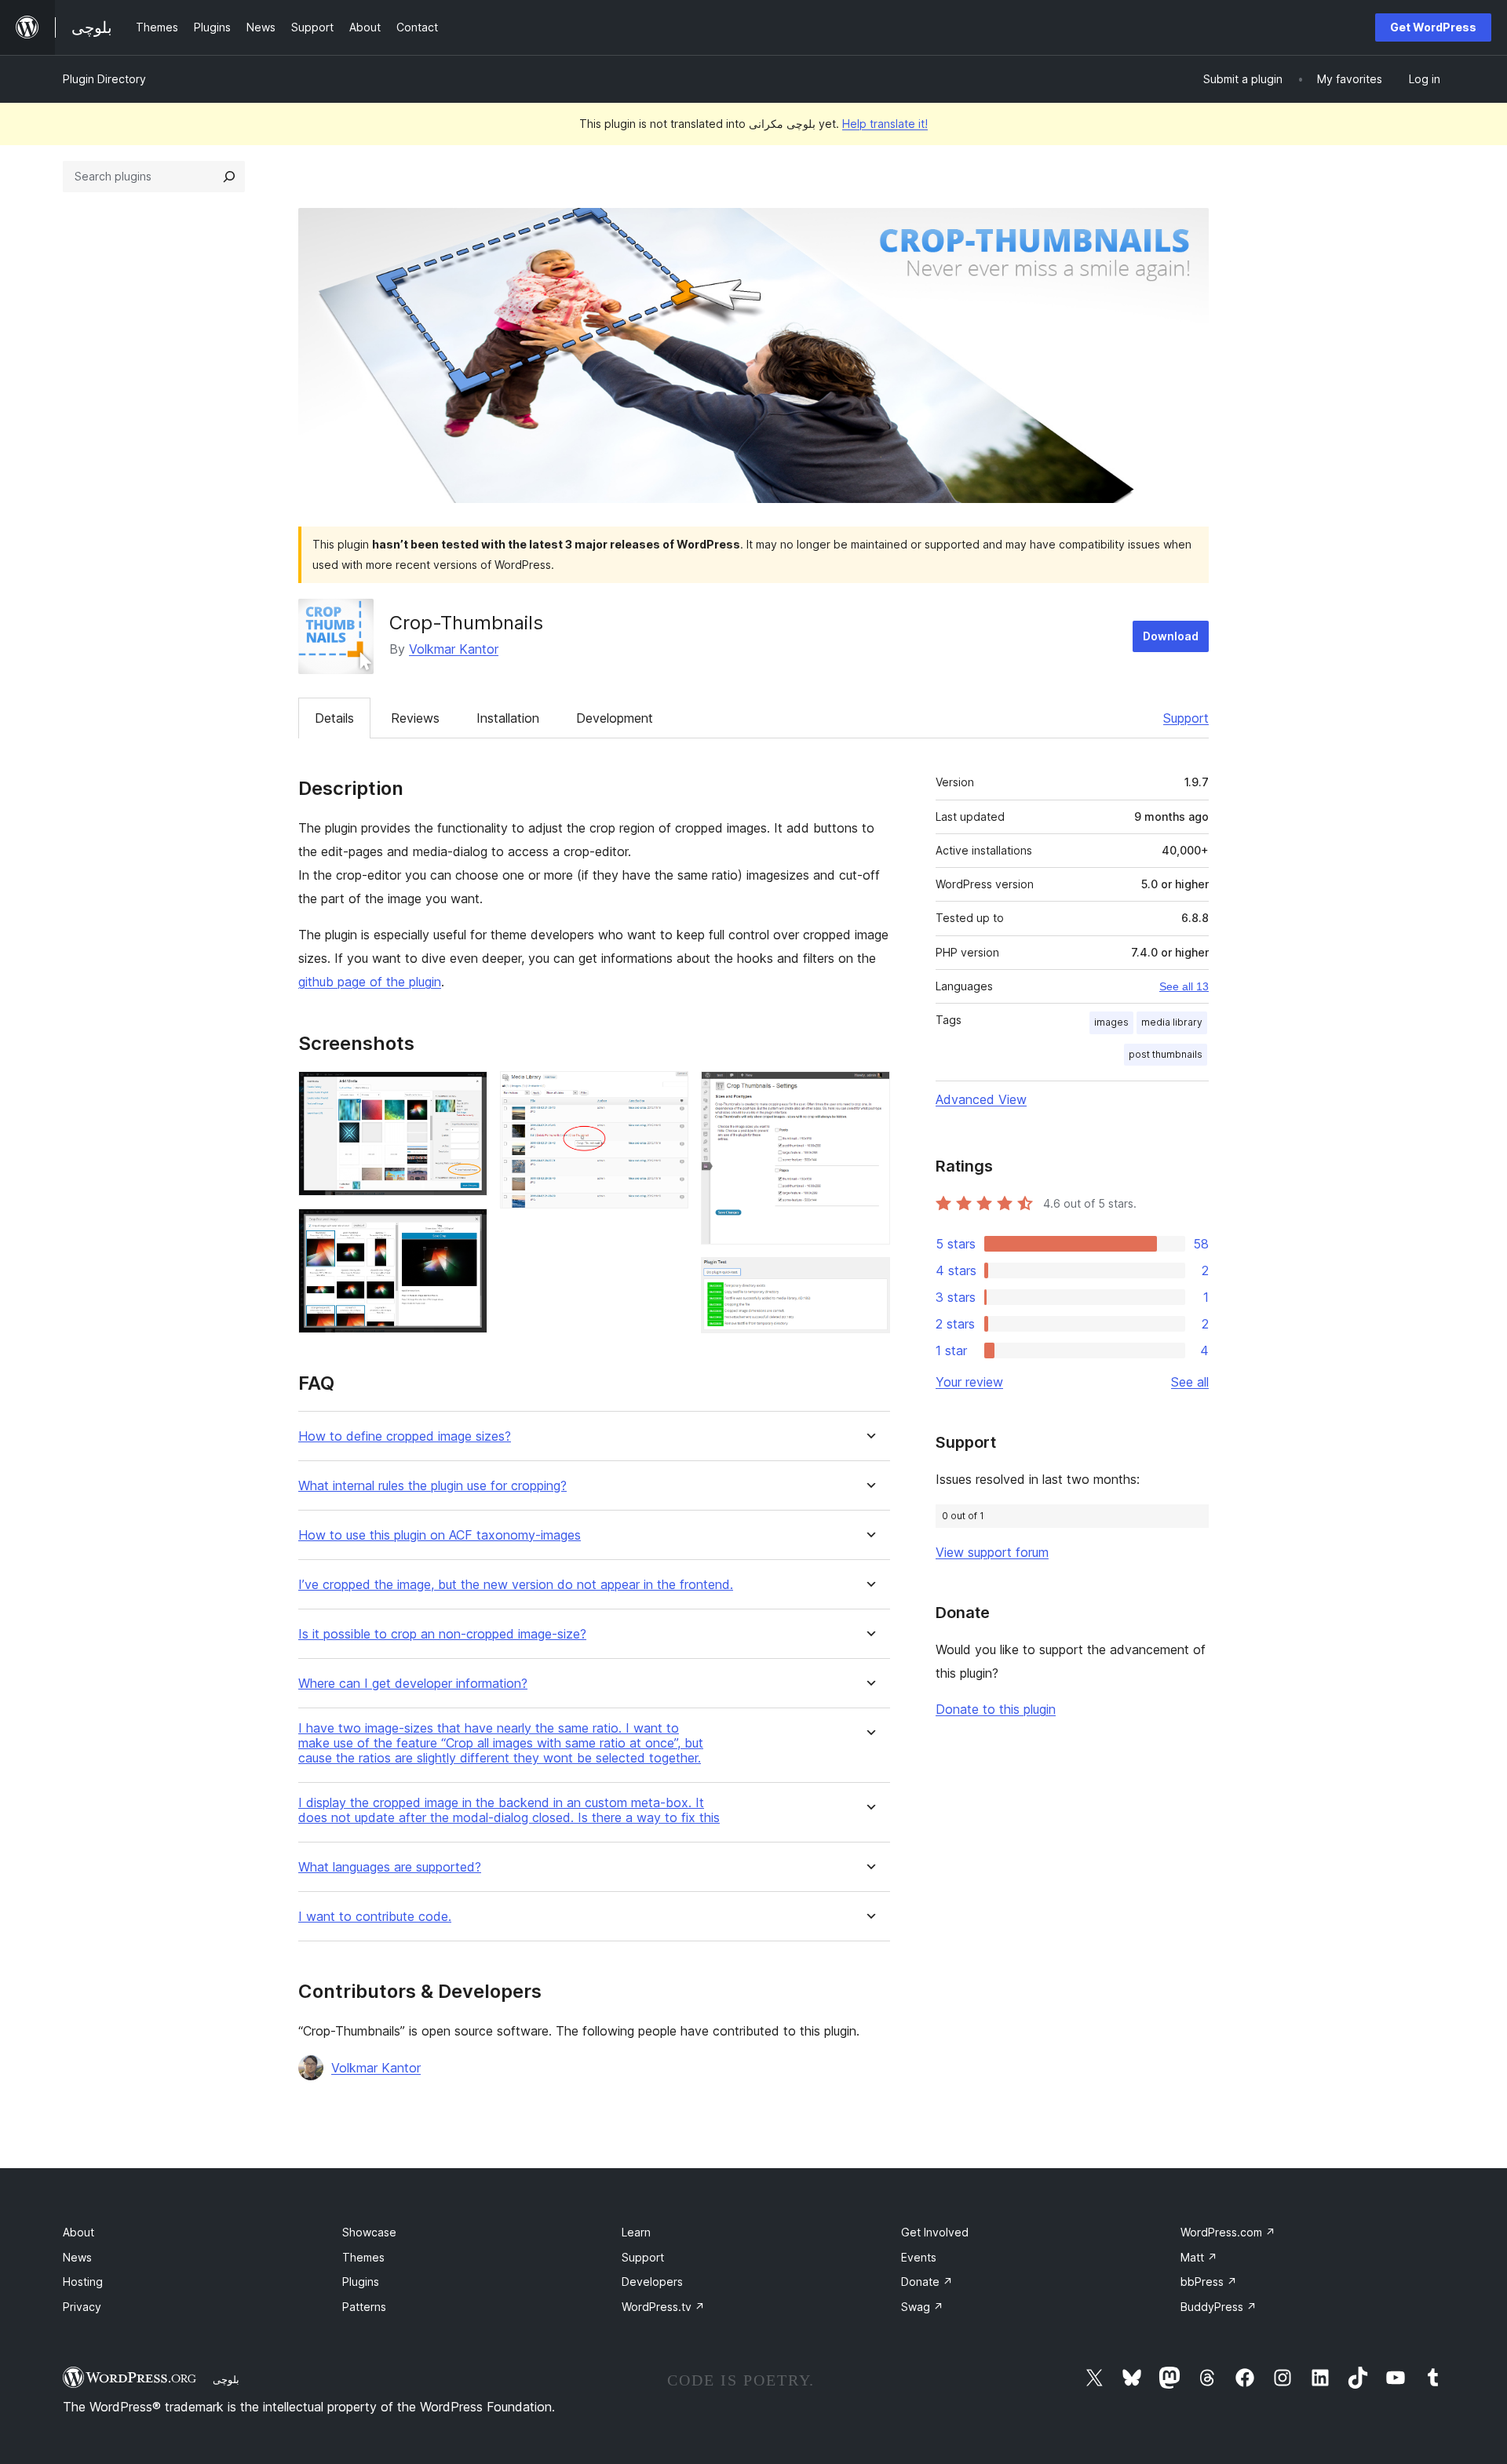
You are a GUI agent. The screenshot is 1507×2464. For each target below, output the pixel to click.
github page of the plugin (370, 982)
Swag (922, 2307)
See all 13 (1184, 986)
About (78, 2232)
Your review (969, 1382)
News (77, 2257)
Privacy (82, 2307)
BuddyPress (1219, 2307)
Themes (363, 2257)
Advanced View (981, 1099)
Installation (508, 718)
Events (919, 2257)
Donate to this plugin (996, 1709)
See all (1190, 1382)
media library (1172, 1022)
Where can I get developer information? (413, 1684)
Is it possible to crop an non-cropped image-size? (442, 1634)
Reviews (415, 718)
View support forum (992, 1552)
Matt (1199, 2257)
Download (1171, 636)
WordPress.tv (663, 2307)
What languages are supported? (390, 1867)
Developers (652, 2282)
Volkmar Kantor (454, 649)
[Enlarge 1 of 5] (466, 1092)
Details (334, 718)
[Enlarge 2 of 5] (466, 1230)
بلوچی (226, 2379)
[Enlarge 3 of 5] (667, 1092)
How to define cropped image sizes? (405, 1436)
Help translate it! (885, 124)
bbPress (1209, 2282)
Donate (927, 2282)
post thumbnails (1166, 1054)
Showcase (369, 2232)
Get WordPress (1433, 27)
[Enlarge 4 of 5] (869, 1092)
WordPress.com (1228, 2232)
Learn (636, 2232)
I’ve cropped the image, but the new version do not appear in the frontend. (516, 1585)
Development (615, 718)
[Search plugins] (229, 177)
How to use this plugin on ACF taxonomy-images (440, 1535)
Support (1186, 718)
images (1111, 1022)
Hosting (83, 2282)
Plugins (361, 2282)
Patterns (364, 2307)
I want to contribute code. (375, 1917)
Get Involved (935, 2232)
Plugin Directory (104, 79)
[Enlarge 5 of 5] (869, 1278)
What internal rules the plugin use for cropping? (432, 1486)
